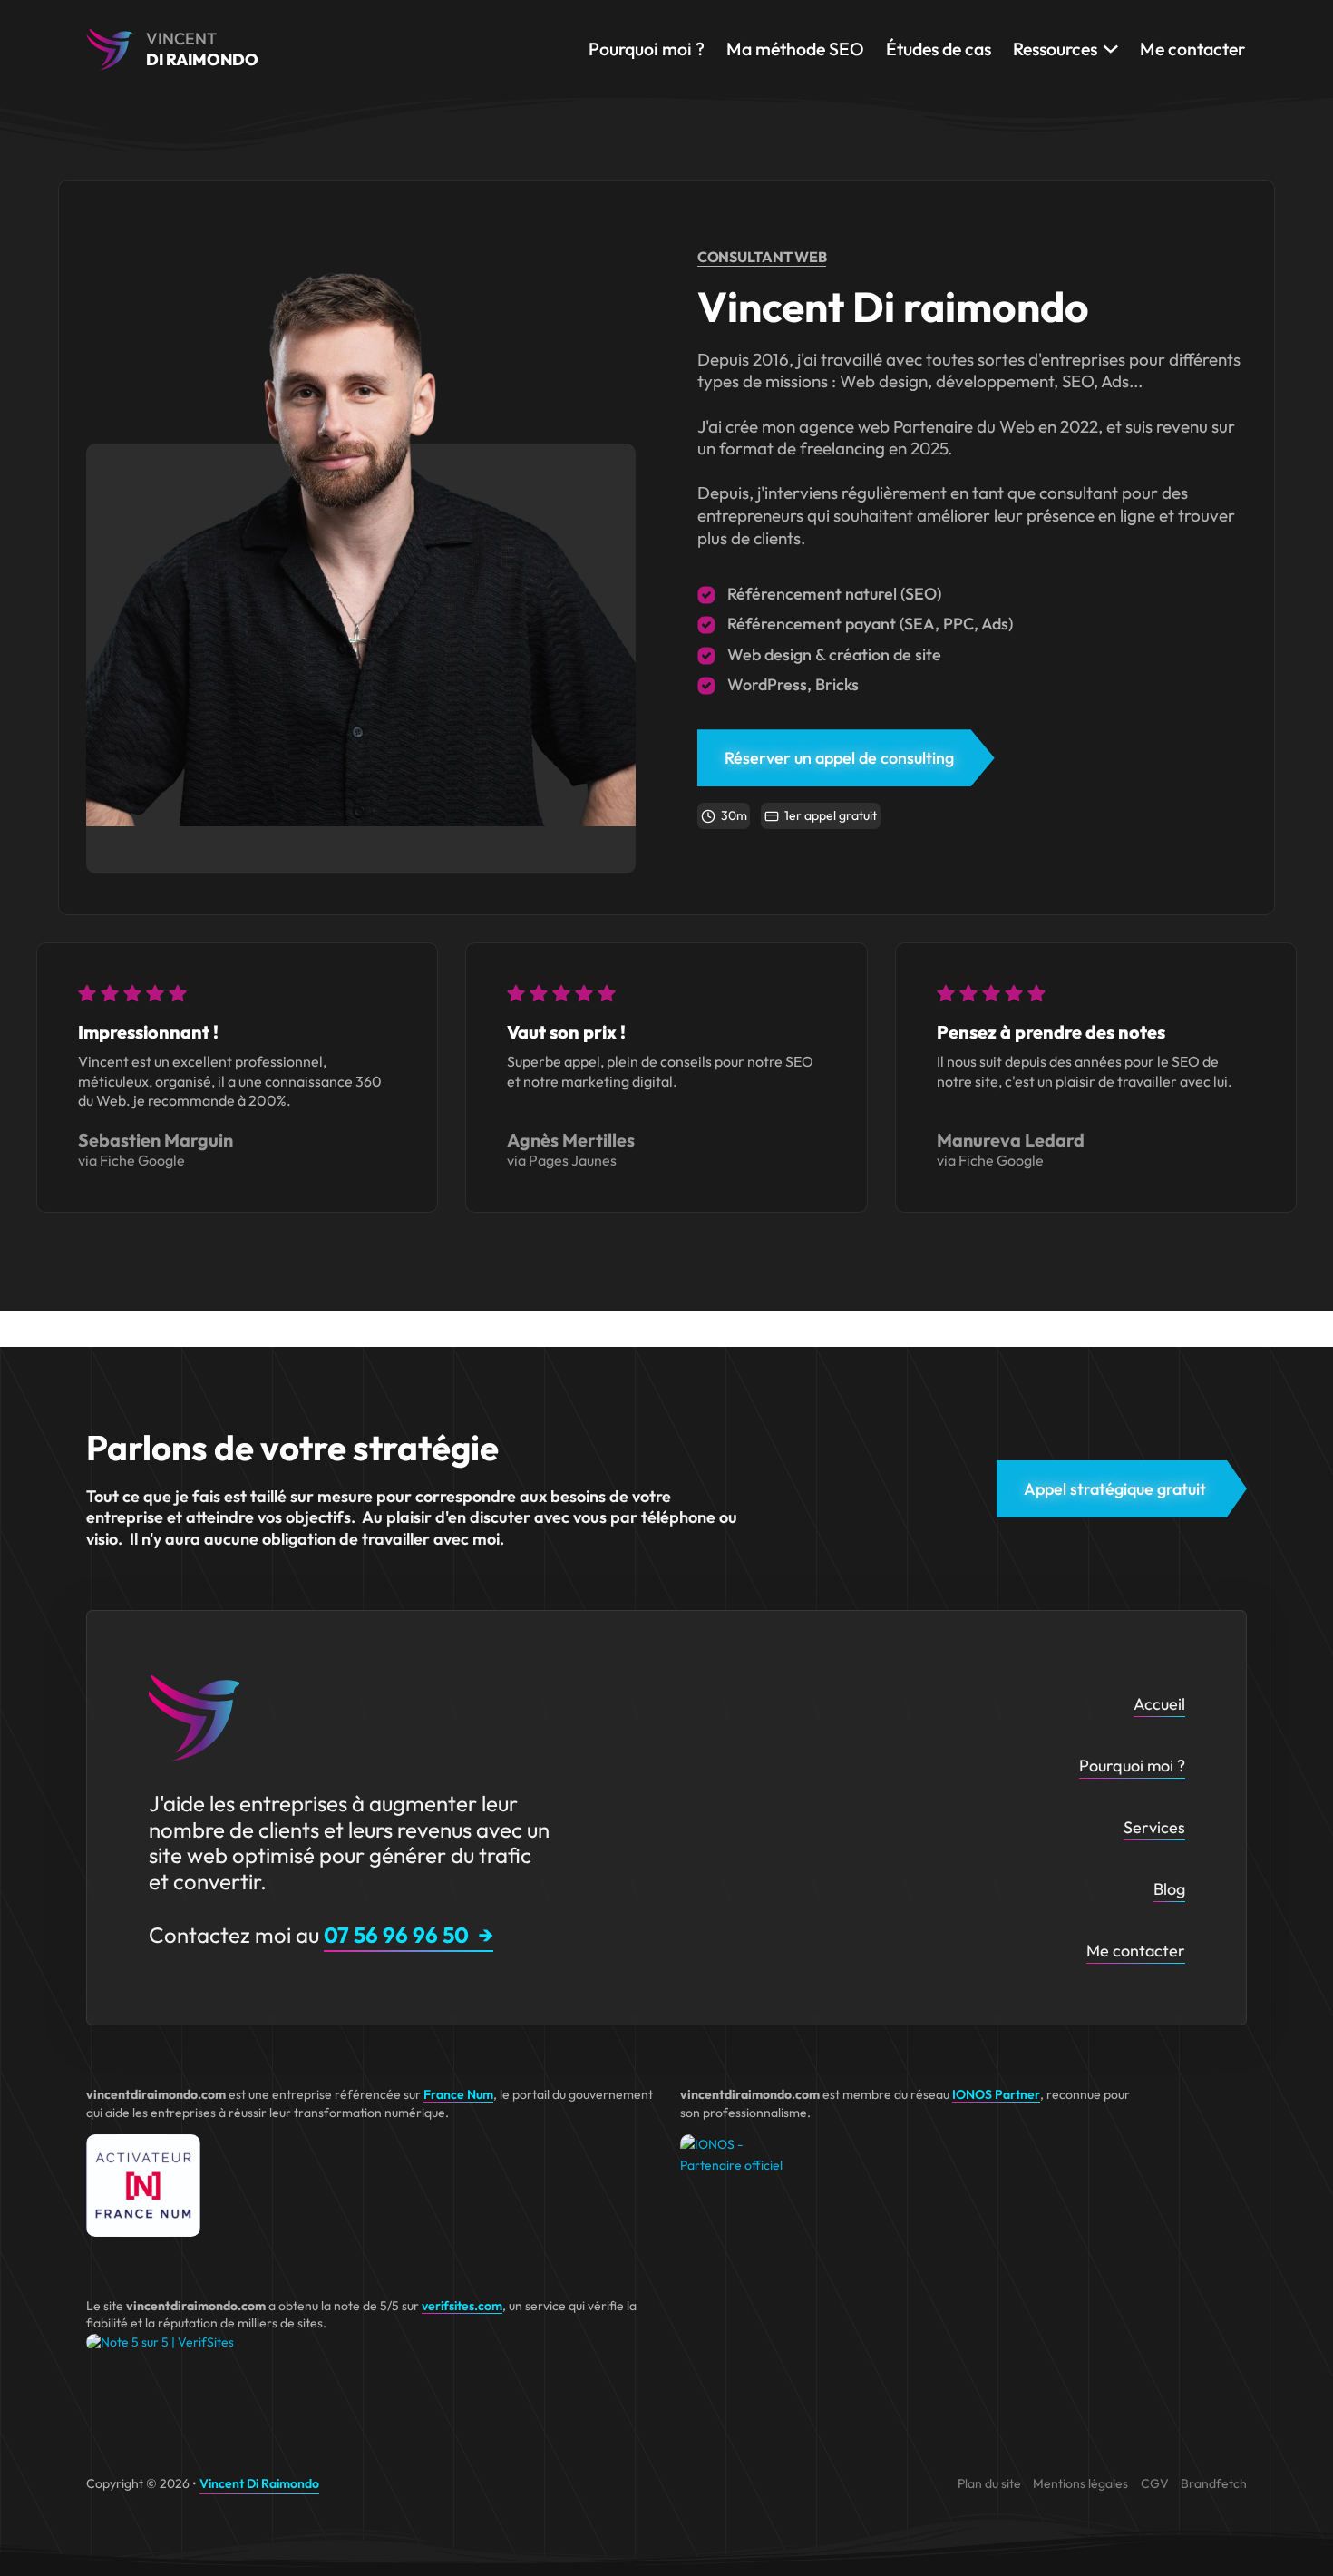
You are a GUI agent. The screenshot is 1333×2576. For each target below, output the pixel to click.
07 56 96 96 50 (396, 1935)
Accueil (1159, 1704)
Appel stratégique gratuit (1115, 1489)
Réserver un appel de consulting (839, 758)
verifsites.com (462, 2306)
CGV (1155, 2483)
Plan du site (989, 2483)
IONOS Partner (996, 2094)
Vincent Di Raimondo (259, 2483)
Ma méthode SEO (795, 49)
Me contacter (1192, 49)
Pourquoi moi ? (647, 49)
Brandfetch (1214, 2483)
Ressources (1055, 49)
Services (1154, 1827)
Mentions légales (1080, 2483)
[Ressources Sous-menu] (1111, 49)
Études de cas (939, 49)
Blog (1169, 1889)
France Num (458, 2094)
